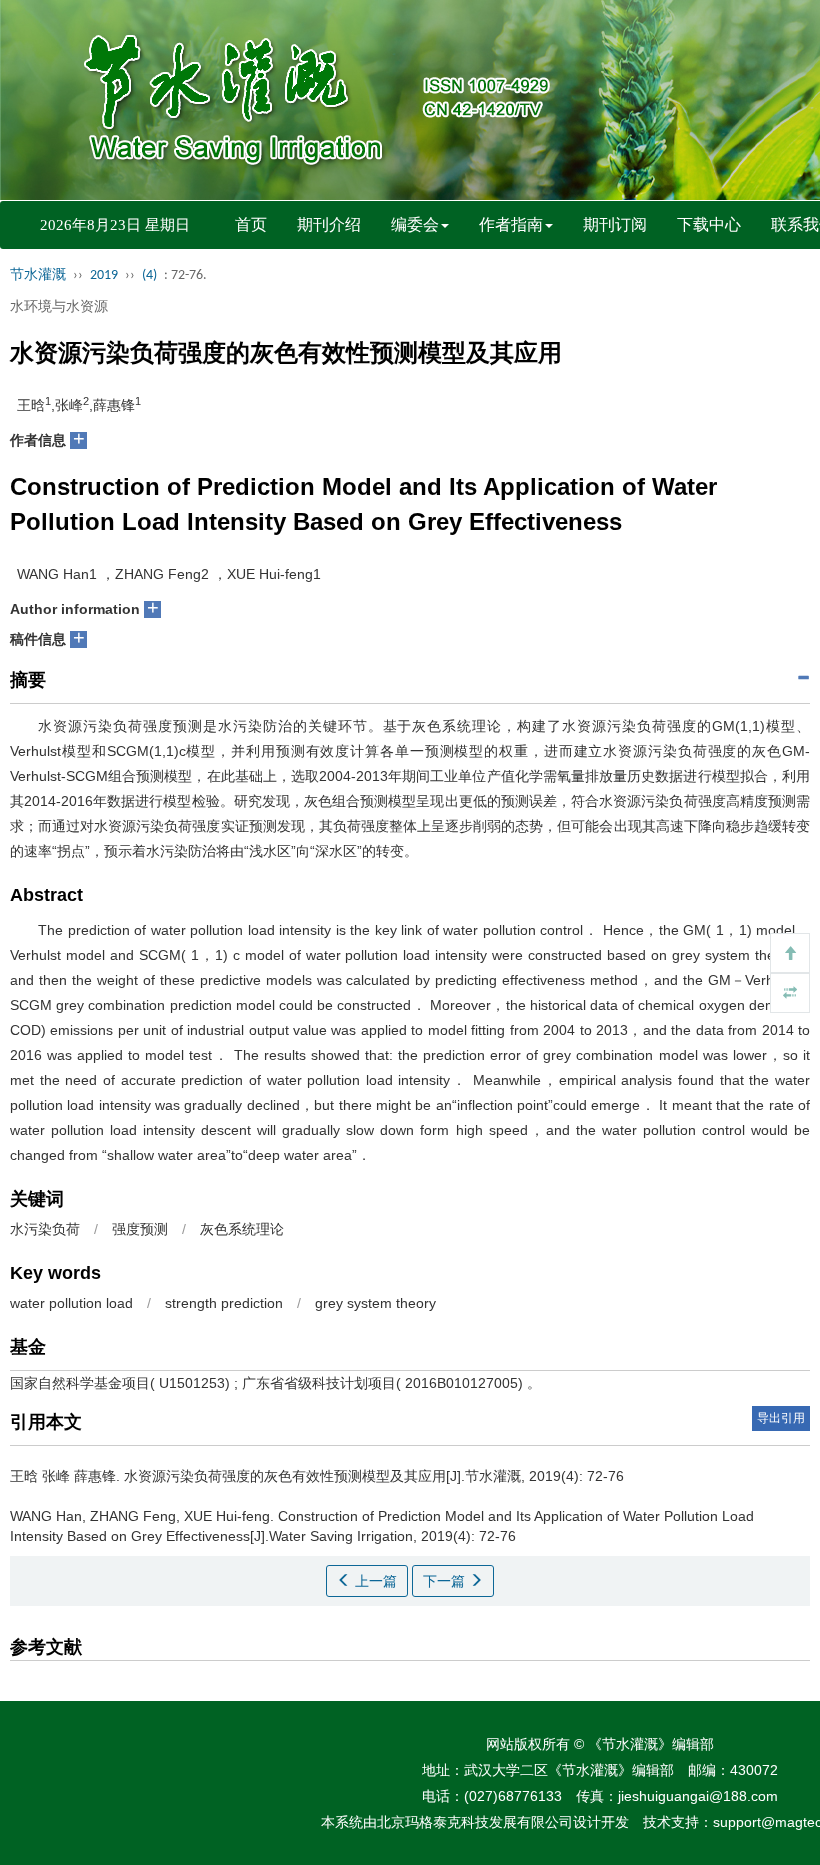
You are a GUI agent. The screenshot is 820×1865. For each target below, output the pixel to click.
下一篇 (446, 1581)
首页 (251, 224)
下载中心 (709, 224)
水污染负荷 (45, 1229)
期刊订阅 (615, 224)
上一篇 (374, 1581)
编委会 (415, 224)
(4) (149, 275)
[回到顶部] (790, 953)
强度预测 (140, 1229)
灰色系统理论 (242, 1229)
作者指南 (511, 224)
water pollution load (71, 1303)
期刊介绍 (329, 224)
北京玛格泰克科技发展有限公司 (475, 1822)
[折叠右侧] (790, 993)
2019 (104, 275)
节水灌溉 (38, 275)
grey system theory (375, 1303)
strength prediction (224, 1303)
